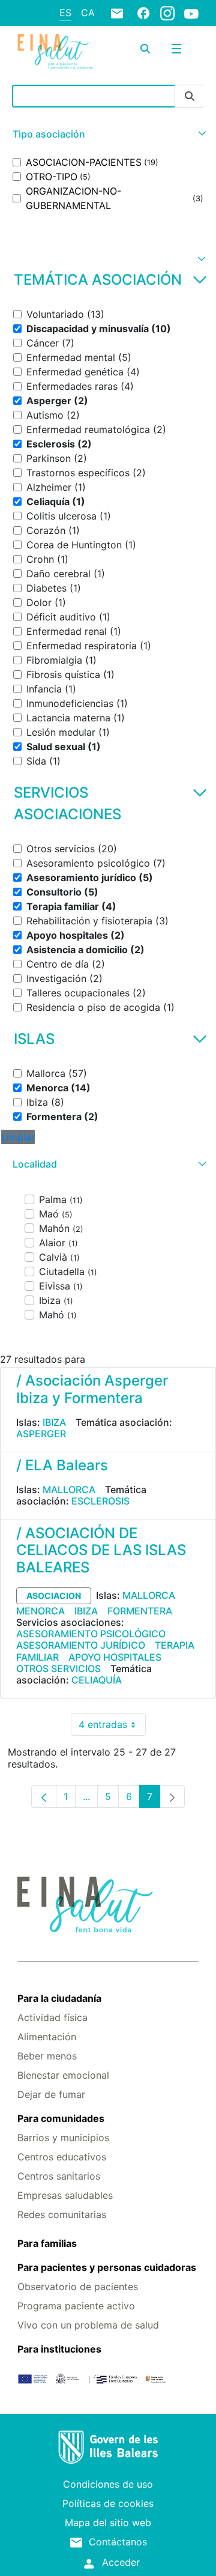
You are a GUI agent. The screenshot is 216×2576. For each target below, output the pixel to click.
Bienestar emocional (63, 2075)
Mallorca (69, 1490)
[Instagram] (167, 13)
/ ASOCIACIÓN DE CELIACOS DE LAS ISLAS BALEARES (101, 1550)
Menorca (40, 1611)
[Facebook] (143, 13)
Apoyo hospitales (115, 1657)
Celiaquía (97, 1680)
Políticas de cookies (108, 2503)
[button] (108, 134)
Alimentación (47, 2037)
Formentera (140, 1611)
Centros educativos (62, 2157)
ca (88, 13)
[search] (145, 49)
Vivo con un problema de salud (88, 2325)
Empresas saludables (65, 2195)
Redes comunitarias (62, 2214)
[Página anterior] (44, 1796)
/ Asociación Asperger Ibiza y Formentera (92, 1389)
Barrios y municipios (63, 2138)
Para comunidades (61, 2118)
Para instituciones (59, 2349)
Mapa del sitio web (108, 2523)
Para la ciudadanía (59, 1998)
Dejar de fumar (51, 2094)
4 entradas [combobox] (112, 1727)
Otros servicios (58, 1668)
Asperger (41, 1434)
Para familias (47, 2243)
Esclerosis (100, 1501)
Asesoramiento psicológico (91, 1634)
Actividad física (52, 2017)
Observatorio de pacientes (78, 2287)
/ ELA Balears (62, 1465)
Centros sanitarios (59, 2176)
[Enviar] (190, 96)
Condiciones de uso (108, 2484)
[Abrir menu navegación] (176, 49)
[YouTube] (191, 13)
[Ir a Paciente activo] (55, 52)
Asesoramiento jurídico (81, 1645)
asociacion (54, 1596)
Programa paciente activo (76, 2306)
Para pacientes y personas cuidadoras (107, 2267)
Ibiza (54, 1422)
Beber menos (47, 2056)
